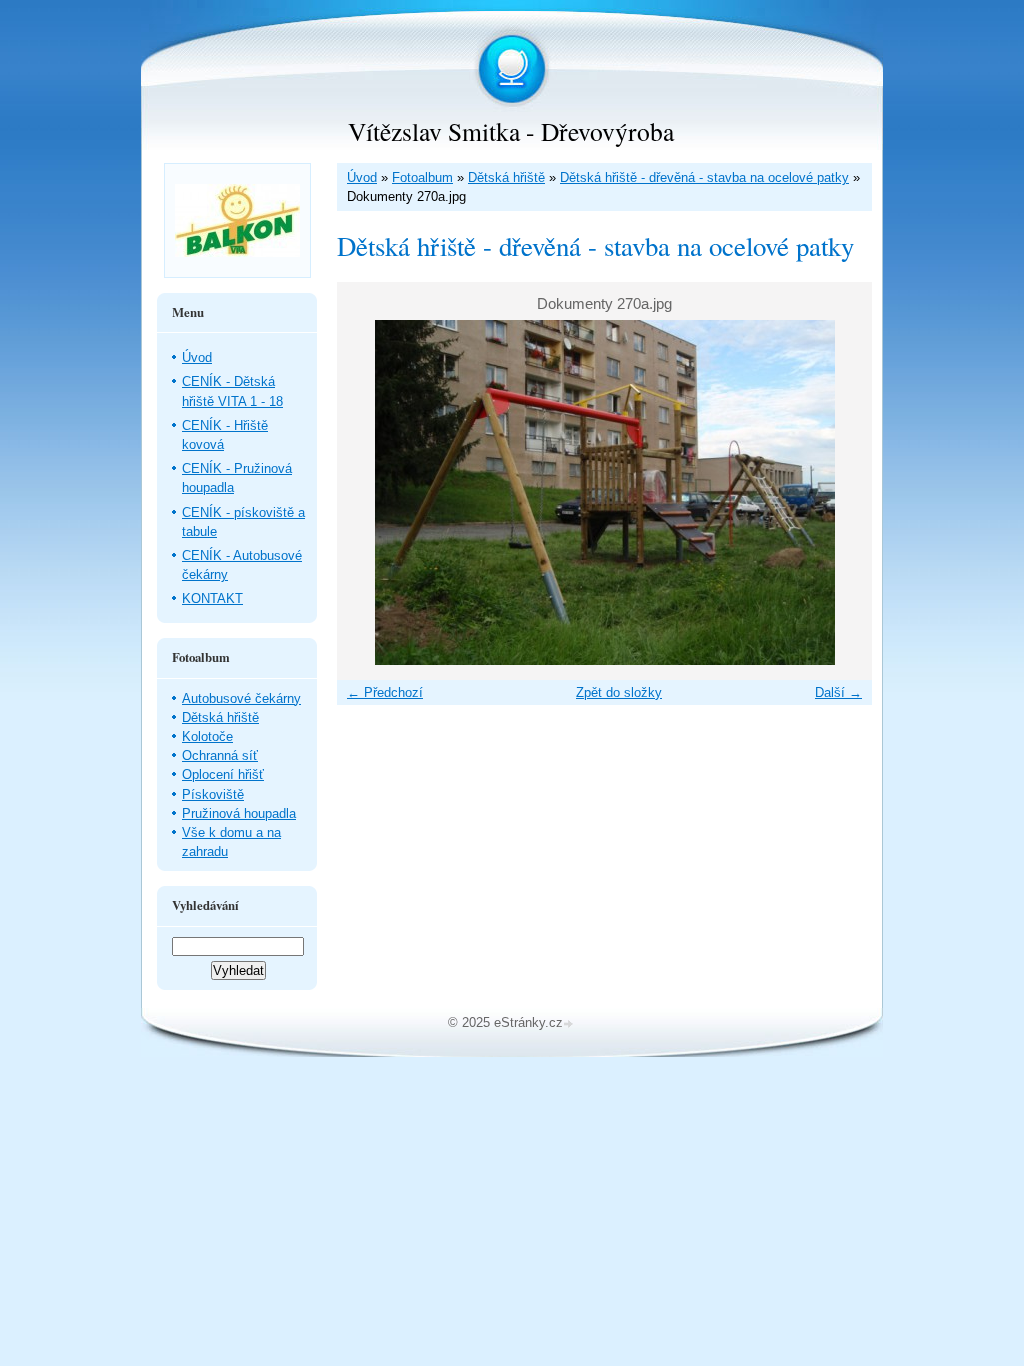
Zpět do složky (619, 692)
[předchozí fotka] (369, 492)
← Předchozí (385, 692)
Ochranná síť (220, 755)
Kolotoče (207, 736)
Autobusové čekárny (241, 698)
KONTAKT (212, 598)
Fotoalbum (422, 177)
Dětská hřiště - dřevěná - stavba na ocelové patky (704, 177)
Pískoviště (213, 794)
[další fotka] (839, 492)
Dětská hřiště (506, 177)
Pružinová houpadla (239, 813)
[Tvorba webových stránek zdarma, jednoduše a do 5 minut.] (570, 1024)
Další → (838, 692)
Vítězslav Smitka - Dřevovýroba (511, 131)
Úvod (362, 177)
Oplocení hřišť (223, 774)
